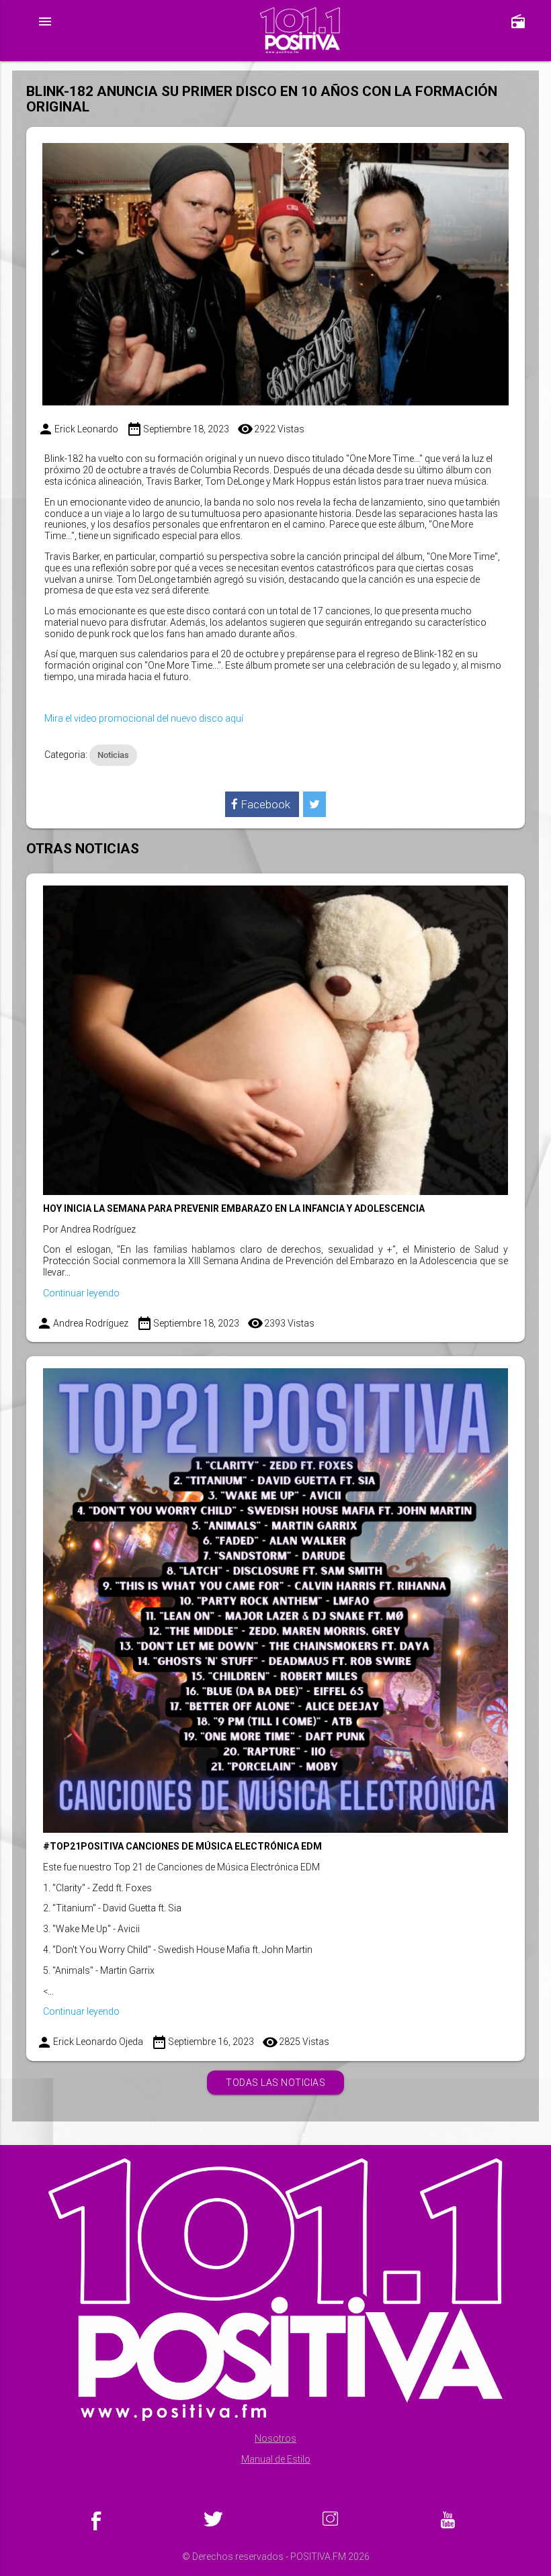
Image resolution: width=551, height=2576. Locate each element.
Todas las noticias (275, 2083)
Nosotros (275, 2438)
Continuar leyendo (81, 1293)
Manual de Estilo (276, 2459)
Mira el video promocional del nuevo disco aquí (144, 718)
